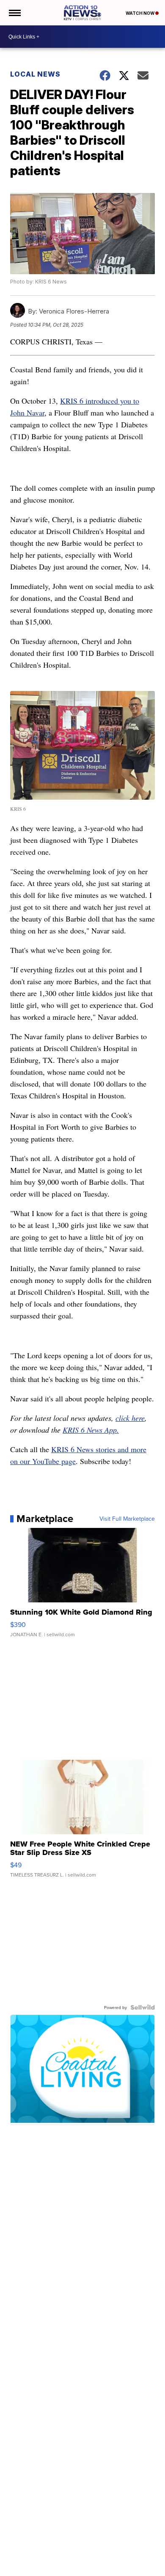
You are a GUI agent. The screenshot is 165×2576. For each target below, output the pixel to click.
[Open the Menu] (14, 13)
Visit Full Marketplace (127, 1519)
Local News (35, 74)
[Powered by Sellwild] (143, 2007)
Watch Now (140, 13)
